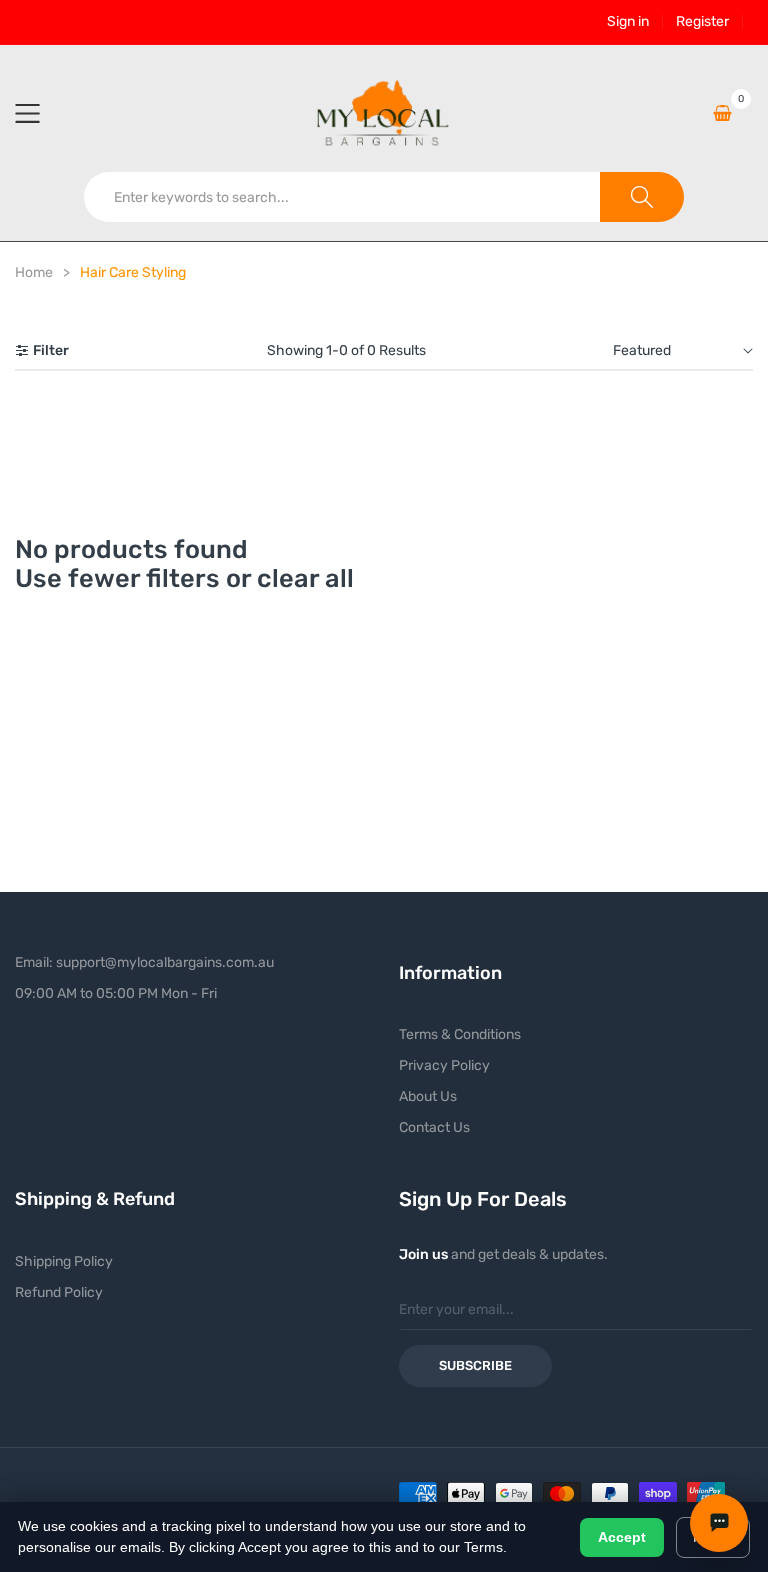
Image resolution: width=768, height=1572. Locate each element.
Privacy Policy (444, 1065)
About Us (428, 1096)
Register (702, 22)
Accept (622, 1537)
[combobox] (342, 197)
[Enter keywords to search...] (642, 197)
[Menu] (40, 113)
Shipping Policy (64, 1261)
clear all (305, 578)
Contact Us (434, 1127)
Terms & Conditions (460, 1034)
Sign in (628, 22)
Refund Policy (59, 1292)
